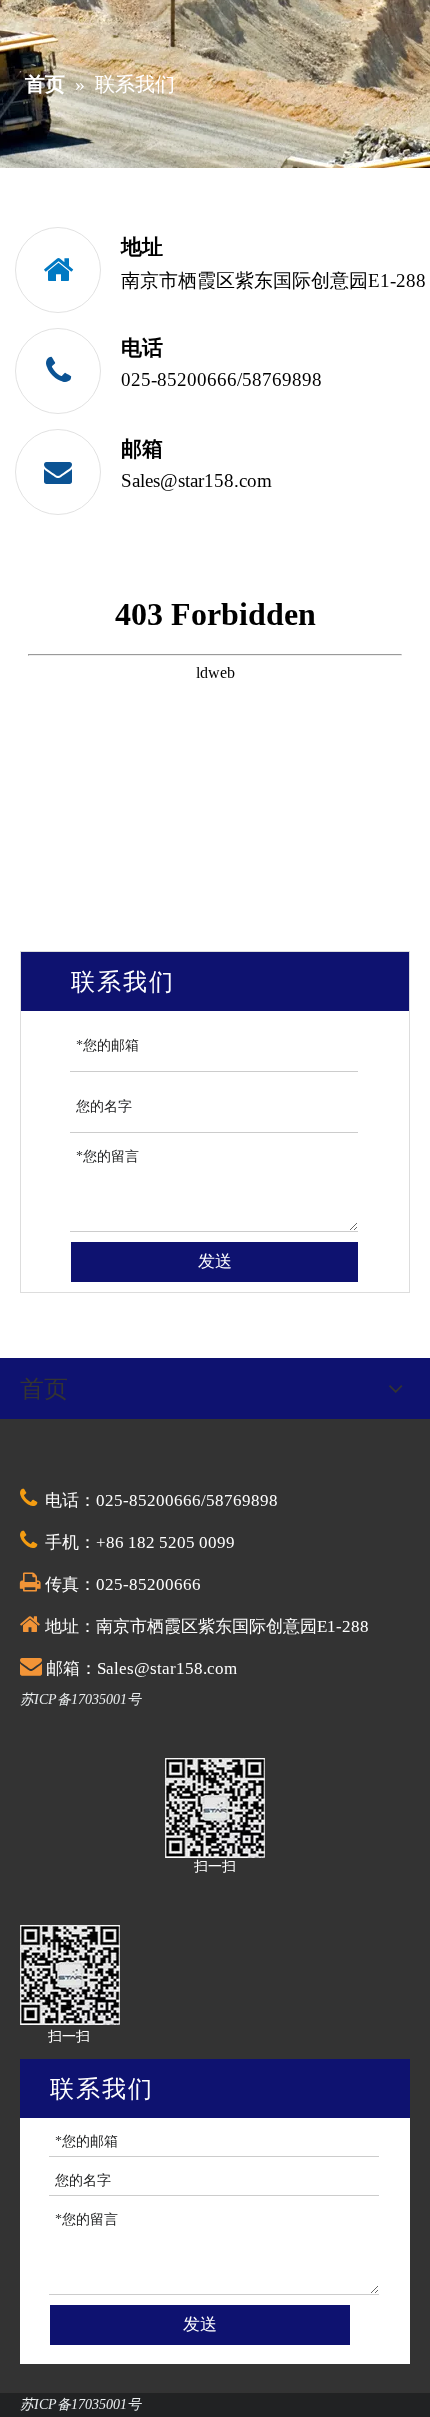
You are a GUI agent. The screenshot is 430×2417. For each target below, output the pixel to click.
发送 (215, 1261)
